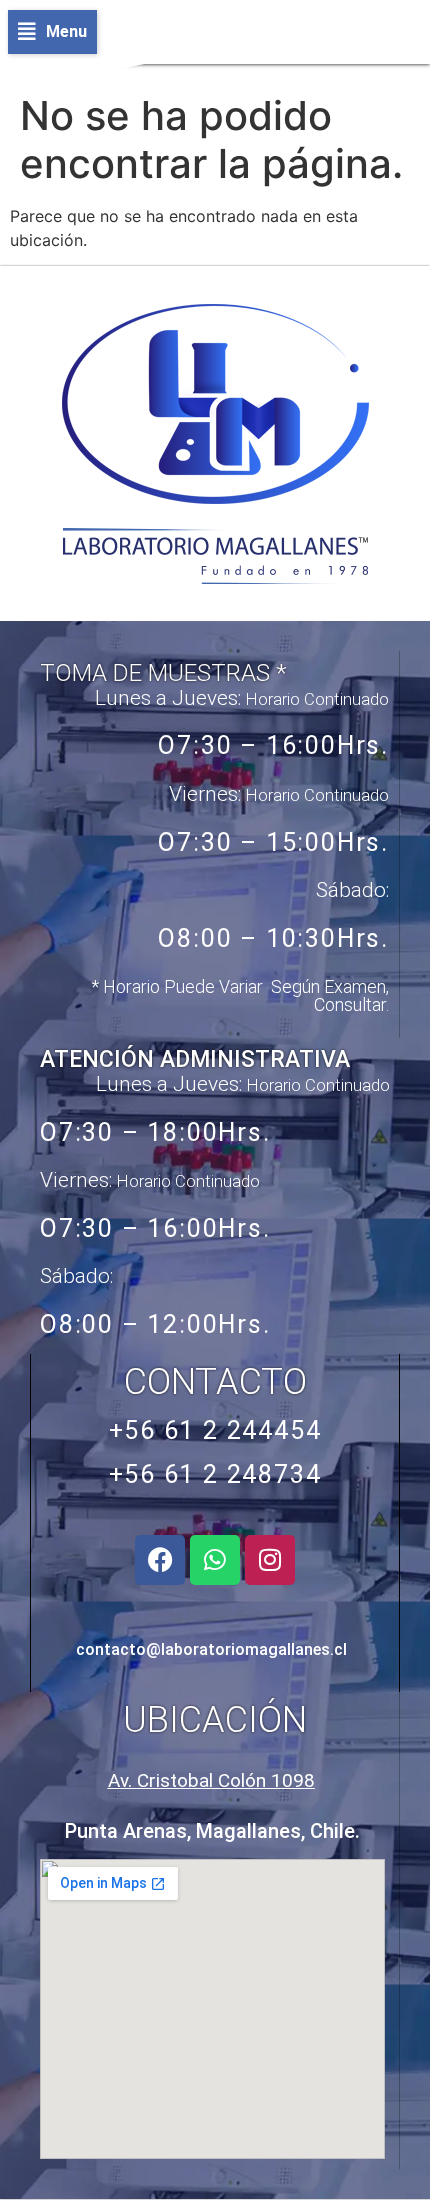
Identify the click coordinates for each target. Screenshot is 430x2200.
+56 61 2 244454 (215, 1430)
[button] (52, 32)
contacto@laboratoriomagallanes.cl (211, 1649)
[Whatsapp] (215, 1560)
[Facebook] (160, 1560)
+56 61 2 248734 (215, 1474)
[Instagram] (270, 1560)
